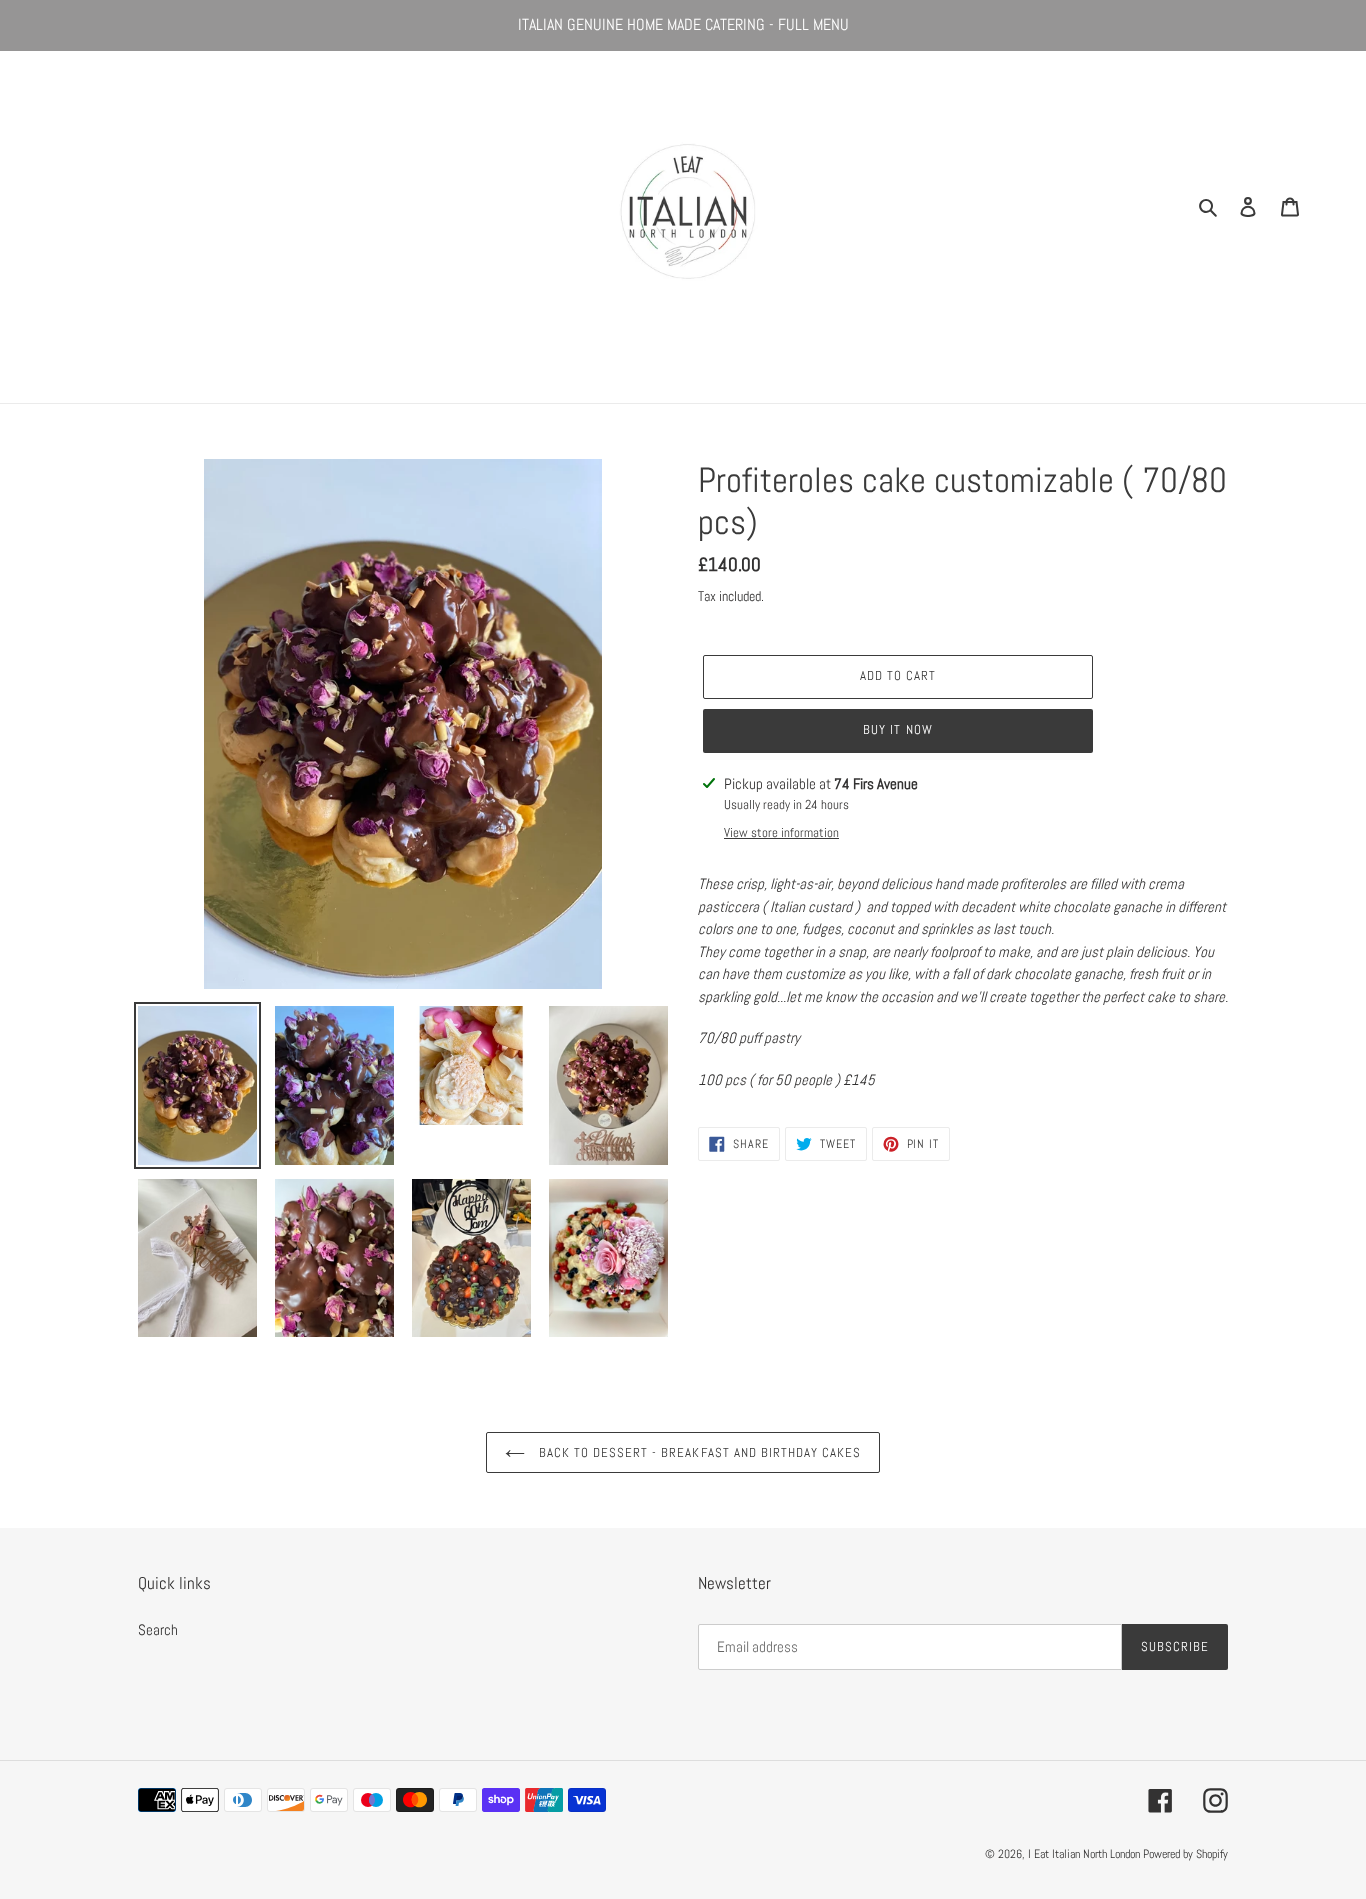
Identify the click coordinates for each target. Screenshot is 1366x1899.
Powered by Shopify (1185, 1854)
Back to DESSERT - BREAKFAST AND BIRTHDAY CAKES (698, 1452)
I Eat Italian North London (1085, 1854)
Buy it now (897, 729)
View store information (781, 832)
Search (158, 1629)
